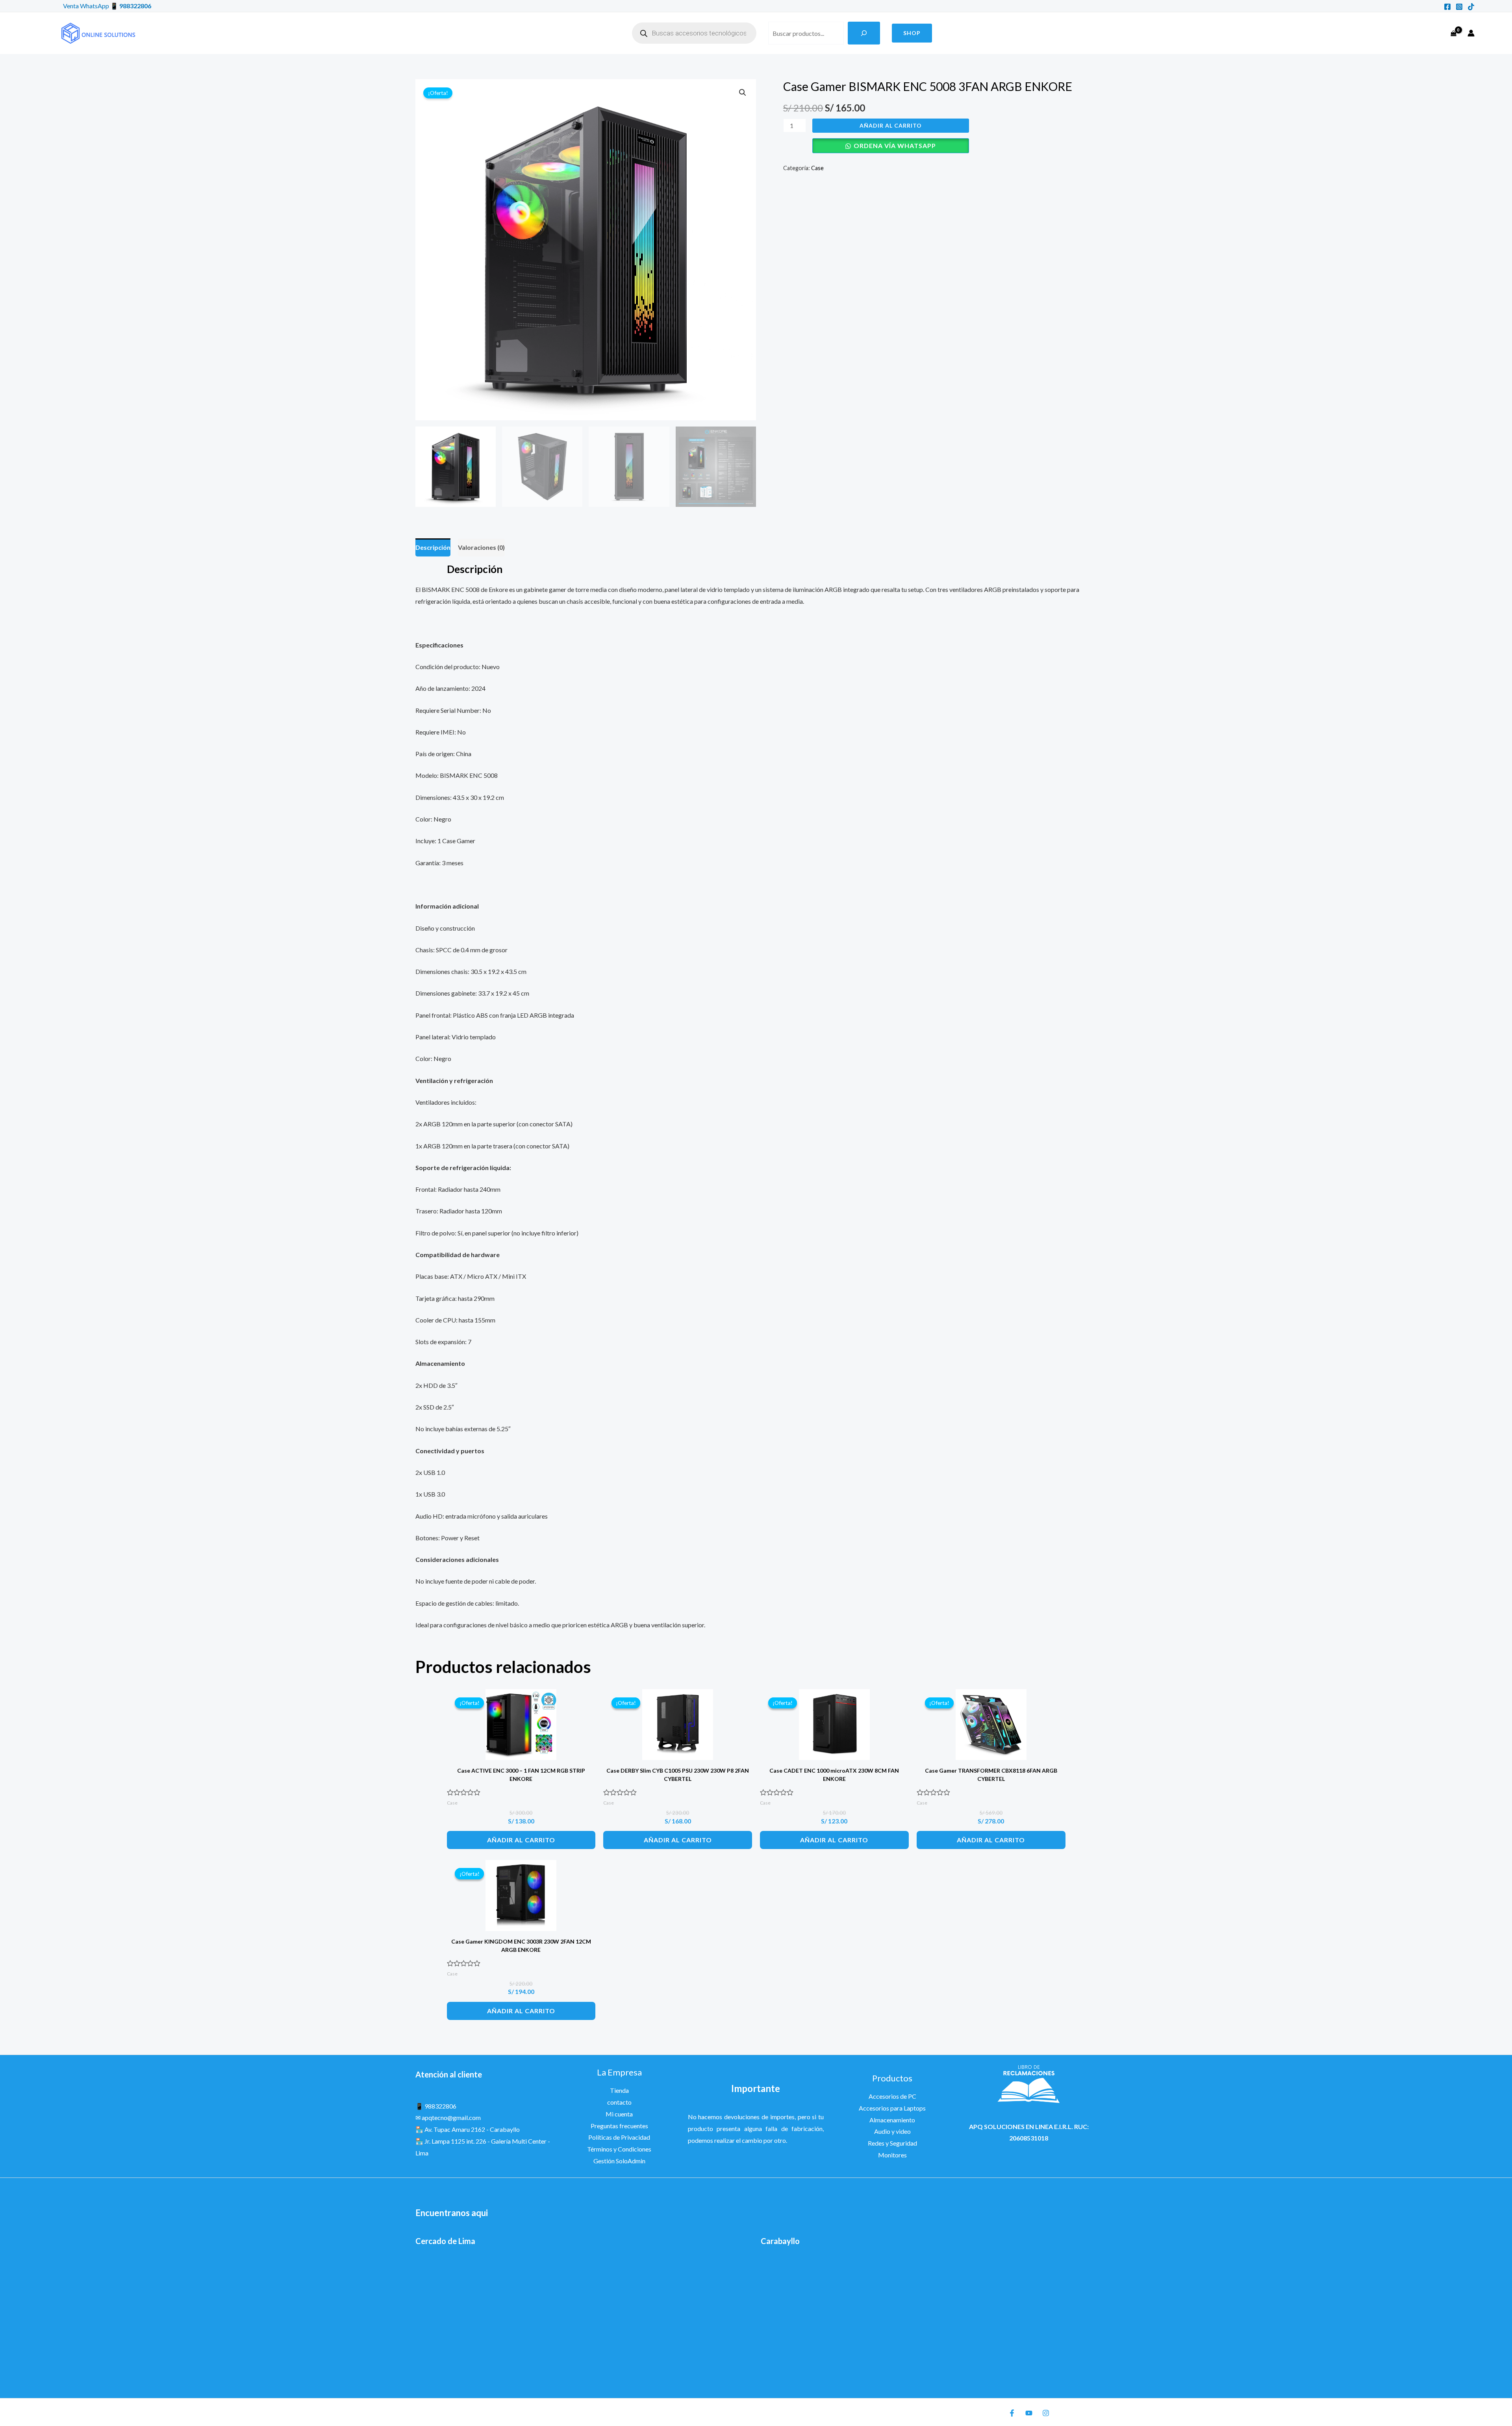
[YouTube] (1029, 2413)
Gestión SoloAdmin (619, 2161)
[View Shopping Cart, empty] (1453, 33)
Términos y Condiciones (619, 2149)
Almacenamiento (892, 2120)
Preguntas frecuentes (619, 2126)
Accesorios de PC (892, 2096)
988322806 (135, 6)
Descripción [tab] (433, 547)
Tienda (619, 2090)
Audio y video (892, 2131)
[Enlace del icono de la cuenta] (1471, 33)
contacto (619, 2102)
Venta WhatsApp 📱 (91, 6)
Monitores (892, 2155)
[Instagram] (1459, 7)
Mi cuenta (619, 2114)
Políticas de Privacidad (619, 2137)
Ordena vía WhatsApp (895, 146)
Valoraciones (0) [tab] (481, 547)
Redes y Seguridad (892, 2143)
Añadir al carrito (891, 125)
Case (817, 168)
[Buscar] (864, 33)
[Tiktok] (1471, 7)
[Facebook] (1447, 7)
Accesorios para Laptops (892, 2108)
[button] (912, 33)
